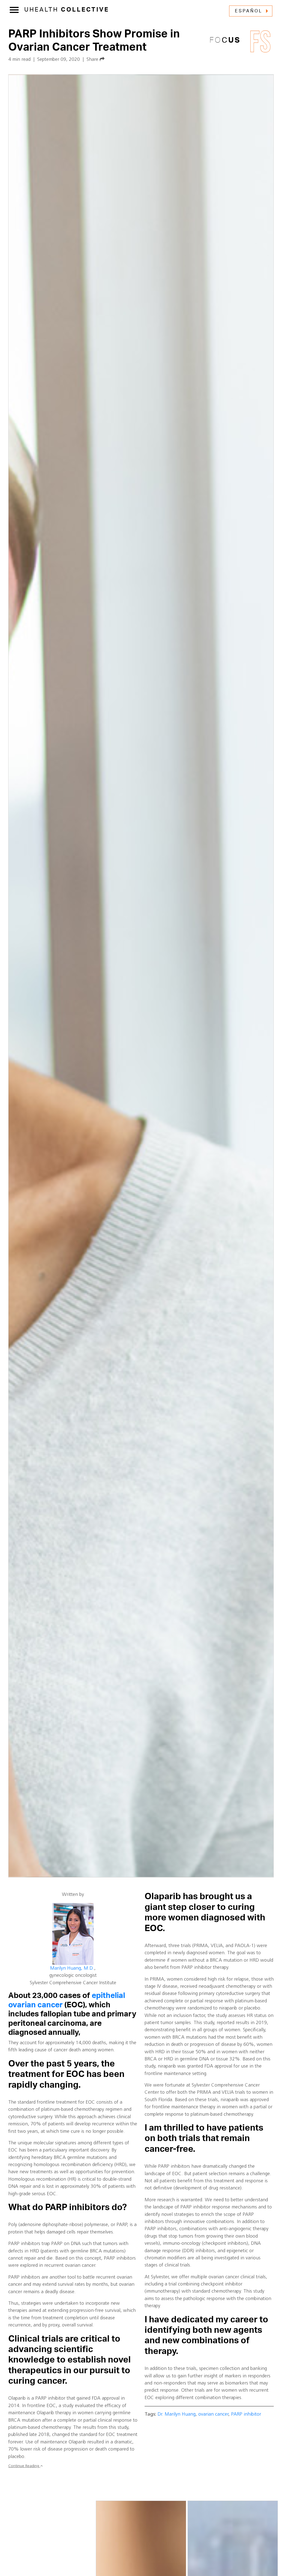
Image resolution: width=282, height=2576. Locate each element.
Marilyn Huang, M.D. (72, 1968)
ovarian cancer (213, 2414)
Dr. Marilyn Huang (177, 2414)
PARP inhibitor (246, 2414)
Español (249, 11)
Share (93, 60)
